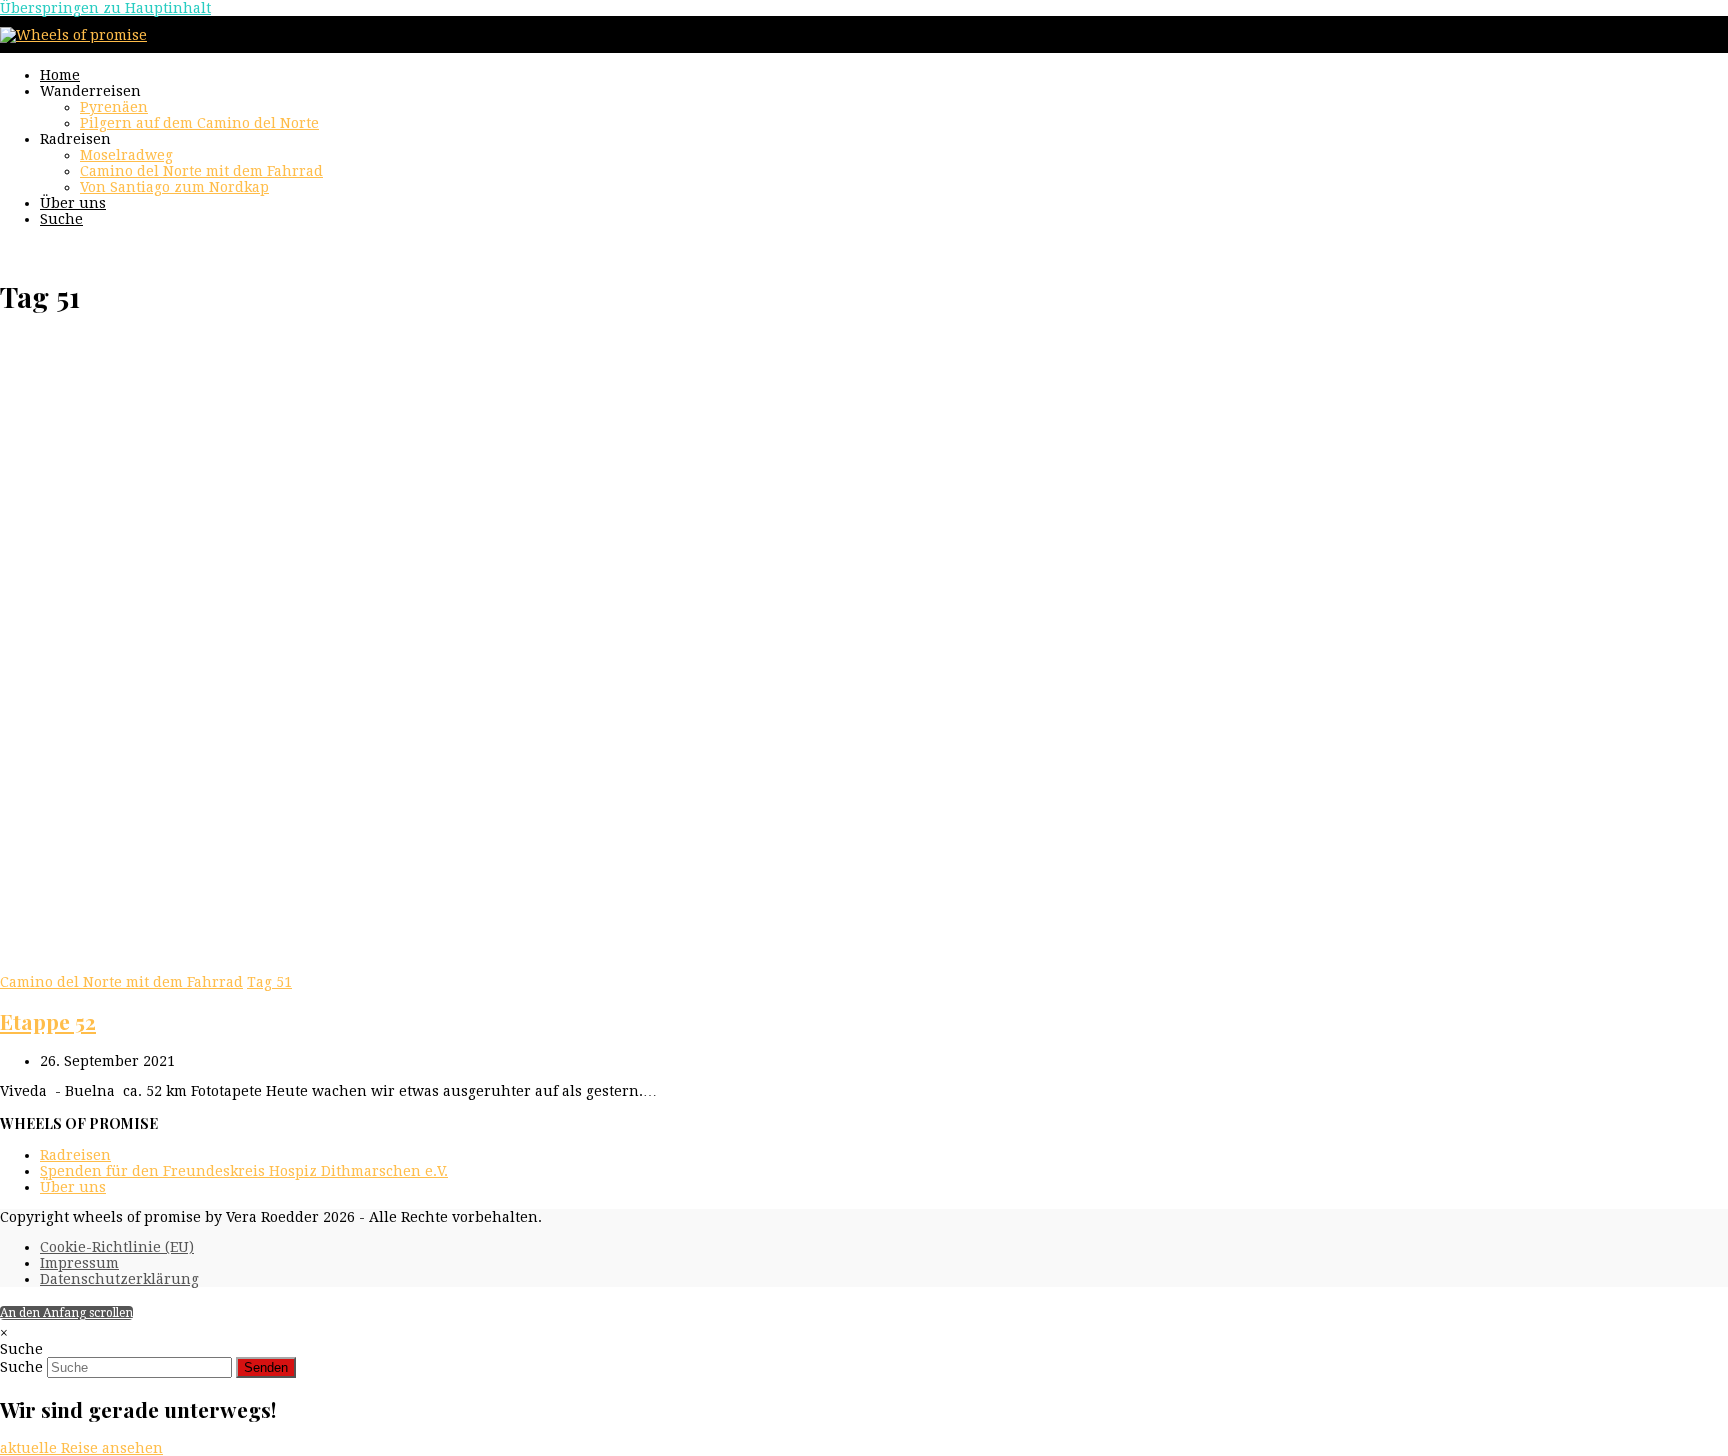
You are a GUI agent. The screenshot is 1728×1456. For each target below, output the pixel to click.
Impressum (79, 1263)
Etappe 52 (48, 1021)
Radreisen (75, 1155)
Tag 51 (269, 982)
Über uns (73, 1187)
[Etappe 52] (412, 966)
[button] (61, 219)
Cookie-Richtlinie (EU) (117, 1247)
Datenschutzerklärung (119, 1279)
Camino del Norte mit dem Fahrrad (121, 982)
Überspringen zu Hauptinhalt (105, 8)
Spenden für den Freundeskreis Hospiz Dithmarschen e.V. (244, 1171)
